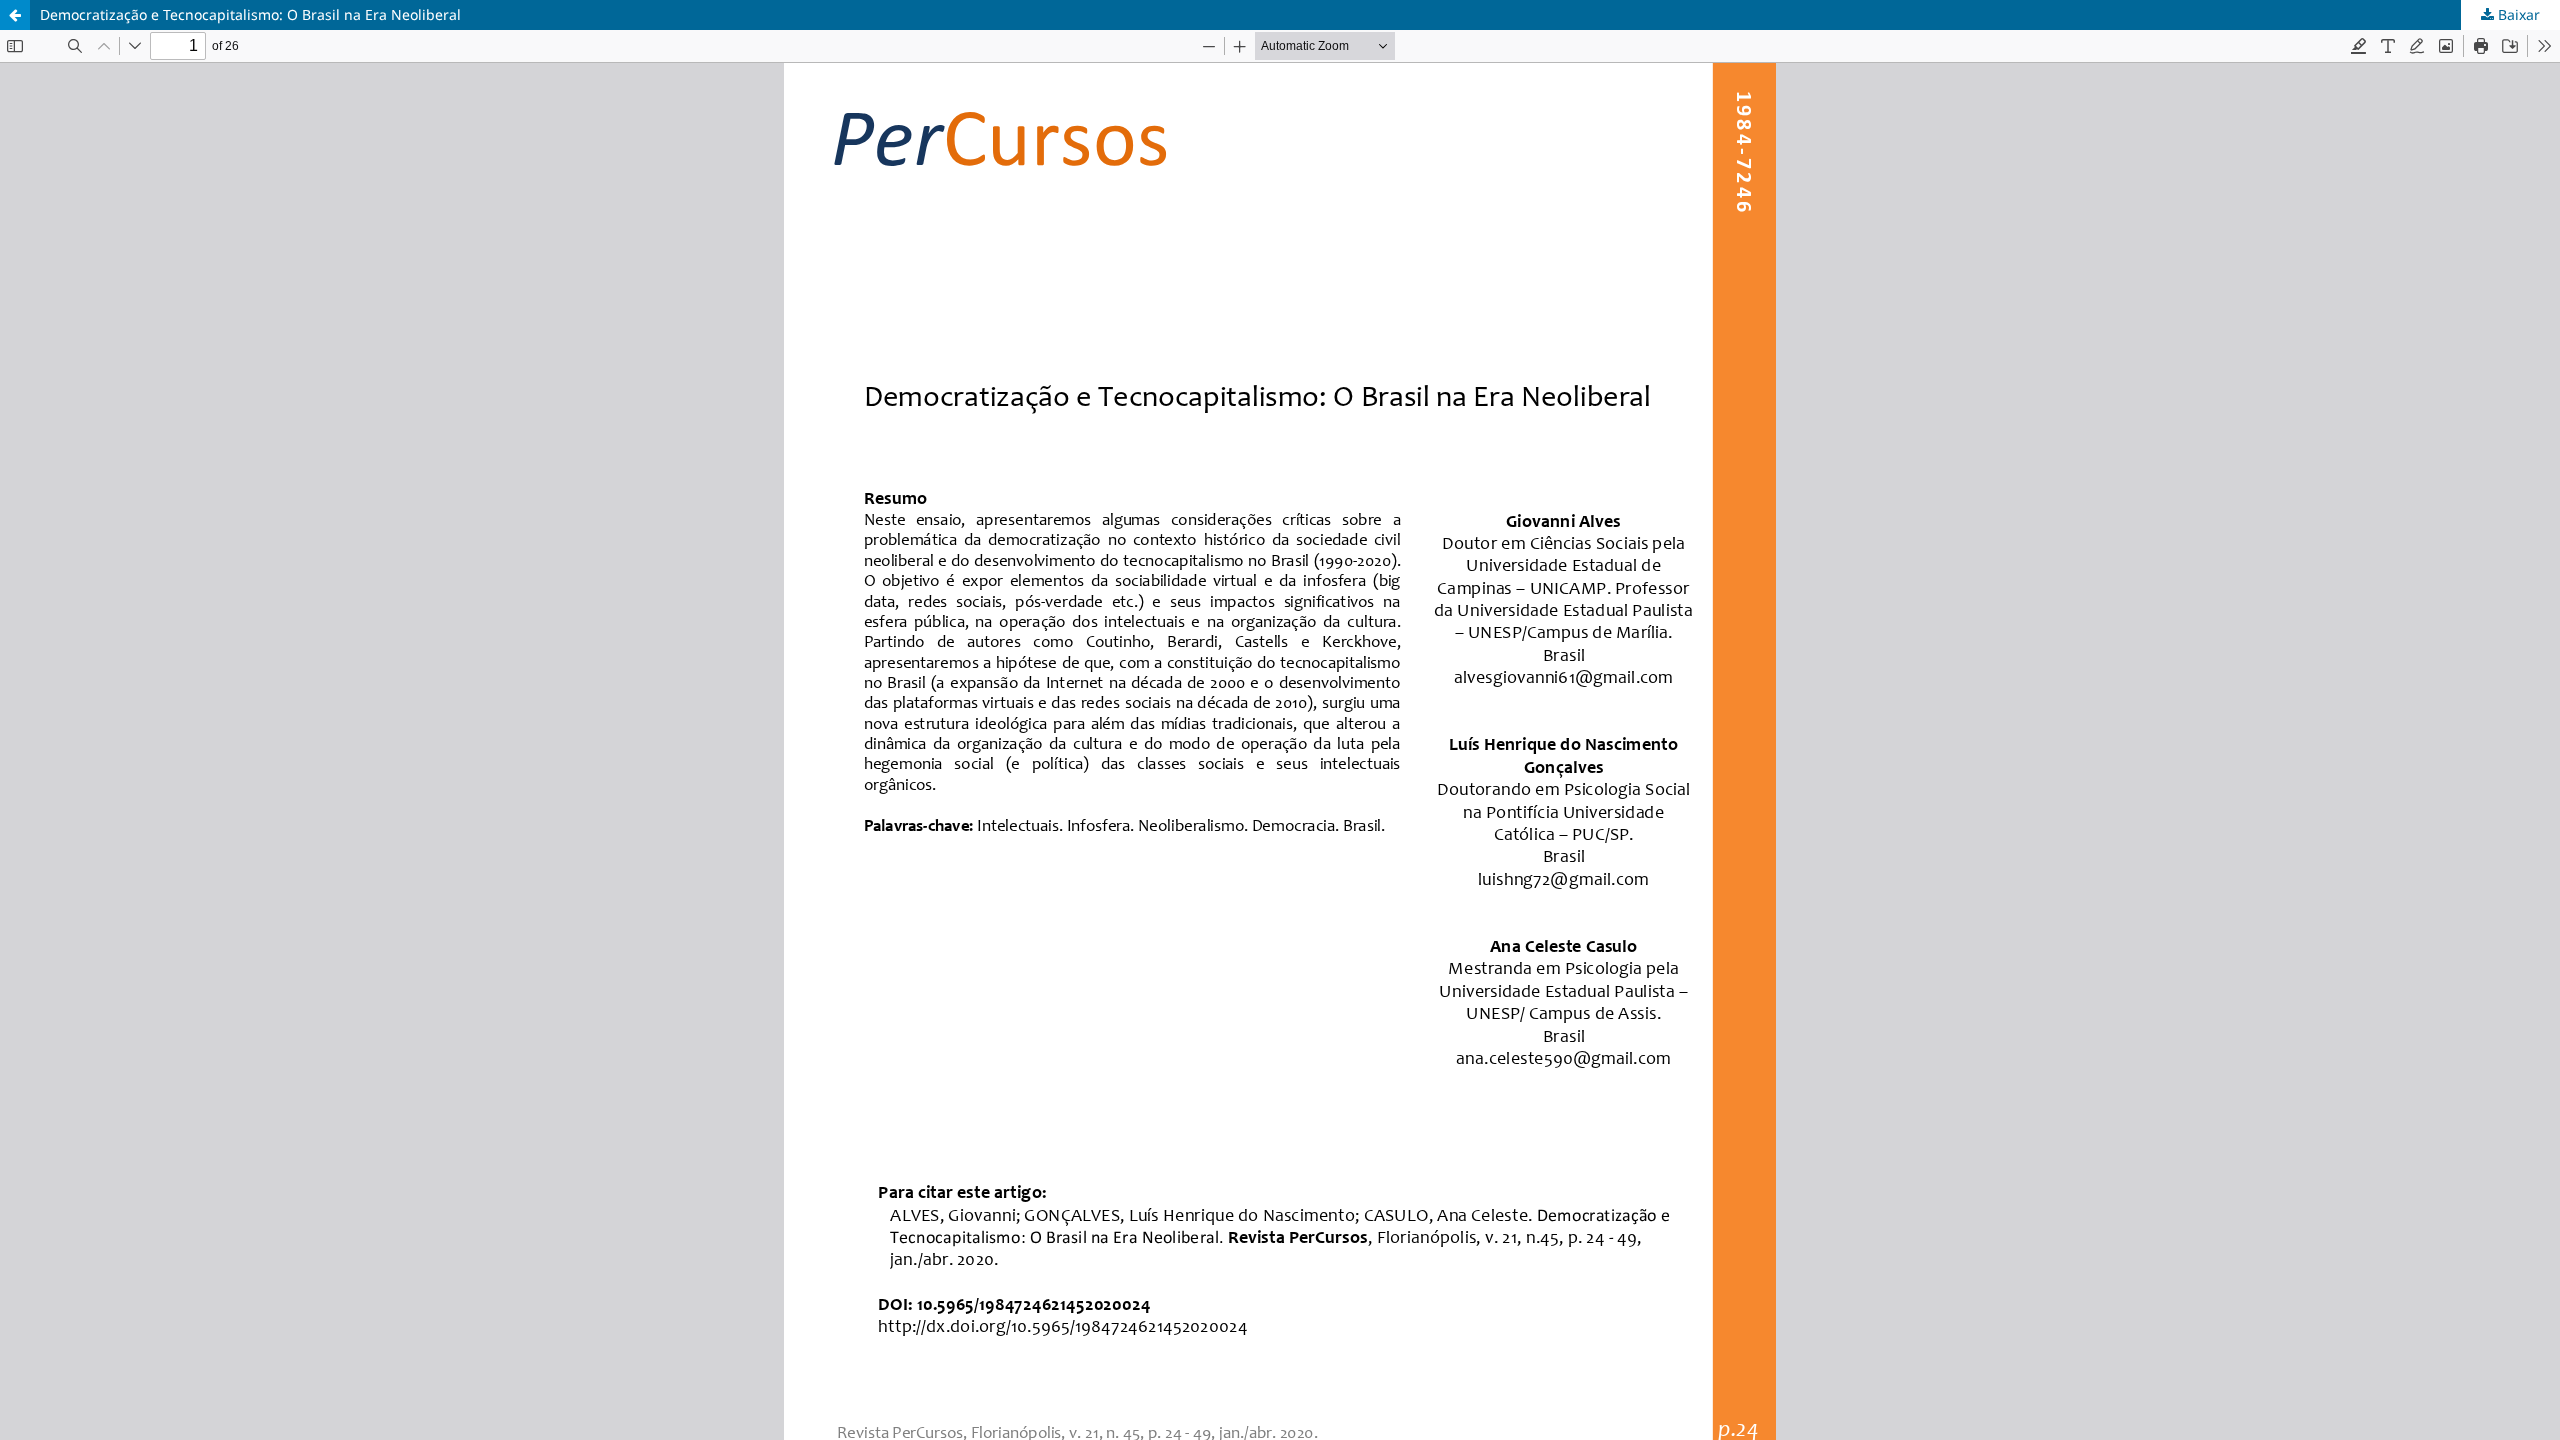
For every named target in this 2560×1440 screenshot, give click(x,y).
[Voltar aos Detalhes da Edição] (15, 15)
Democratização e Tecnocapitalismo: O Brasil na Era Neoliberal (250, 14)
